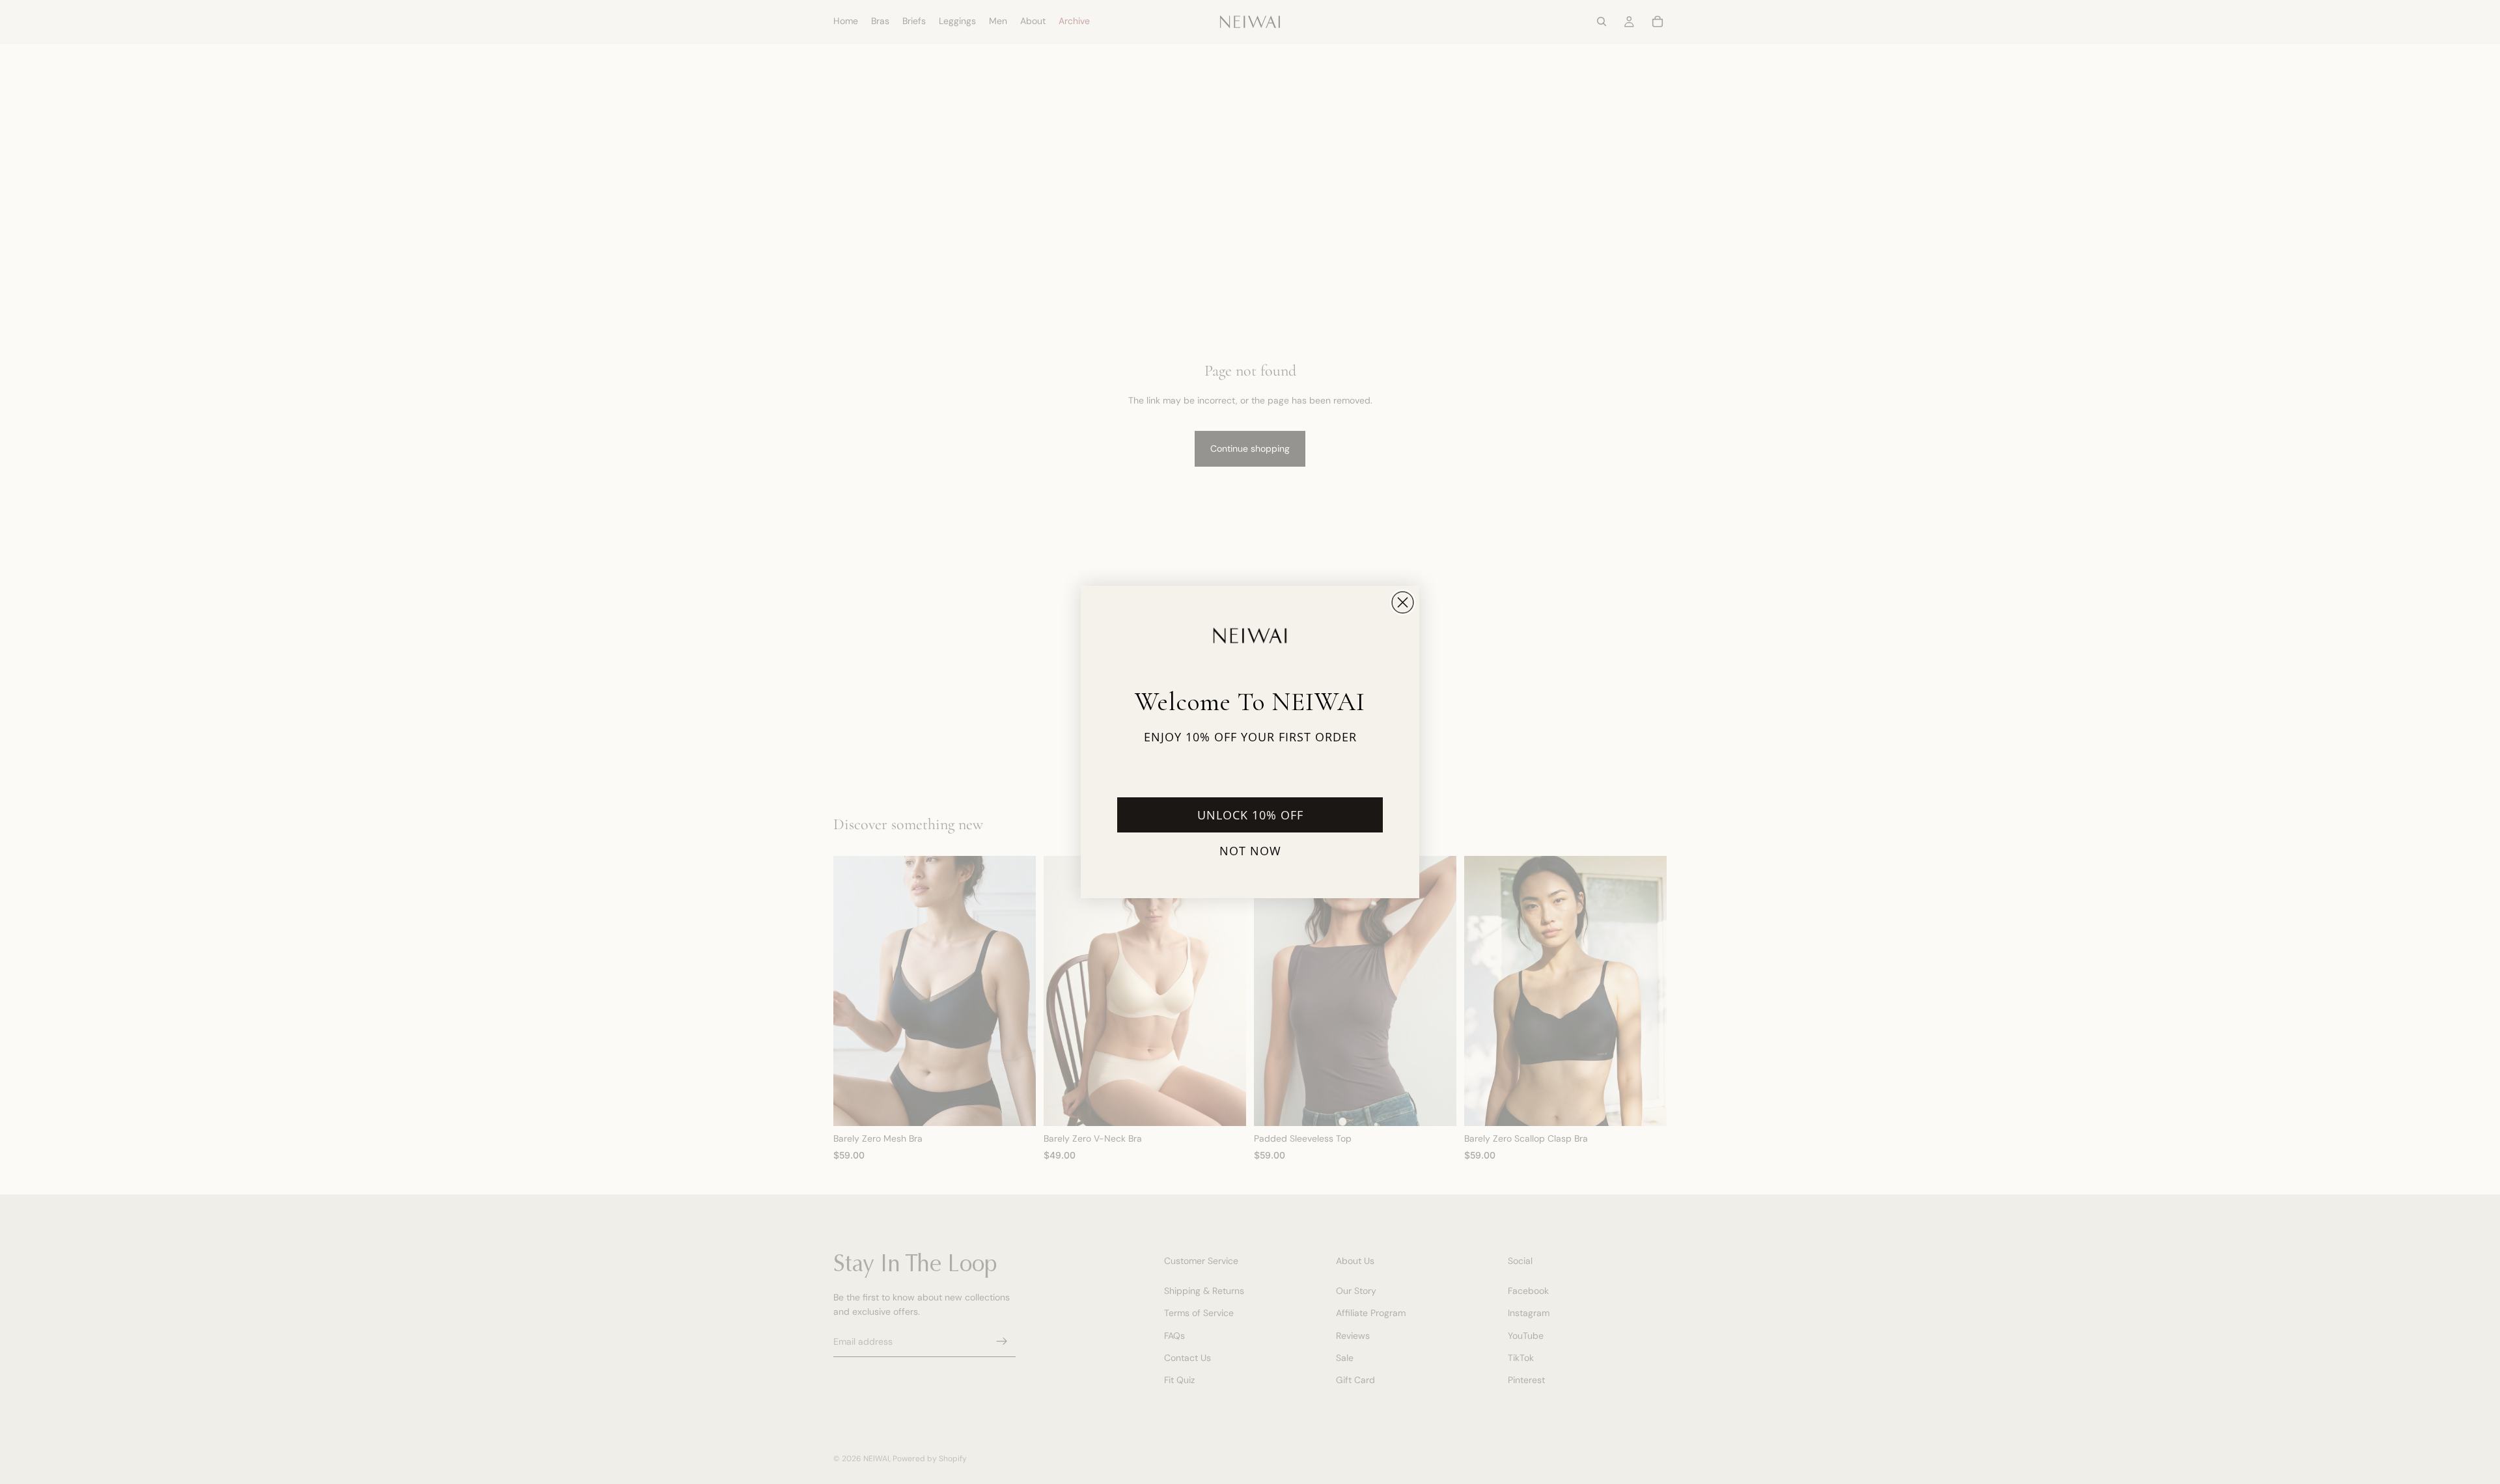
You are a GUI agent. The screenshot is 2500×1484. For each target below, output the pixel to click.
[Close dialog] (1403, 602)
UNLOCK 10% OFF (1250, 815)
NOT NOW (1250, 851)
